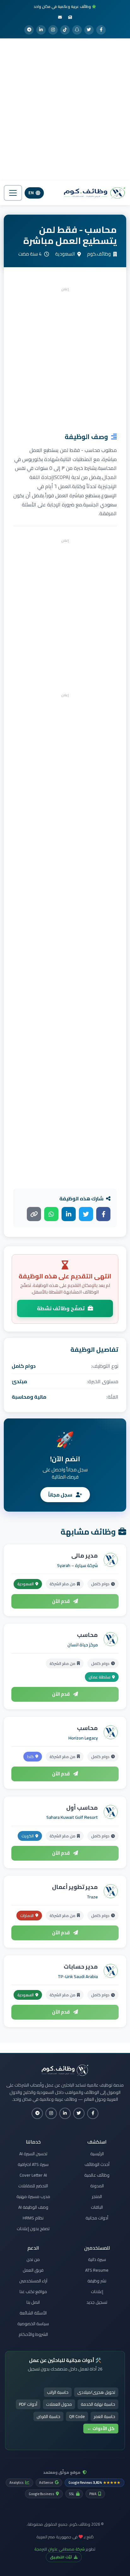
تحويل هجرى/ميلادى (96, 2392)
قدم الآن (61, 1601)
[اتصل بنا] (60, 17)
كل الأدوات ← (101, 2428)
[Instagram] (53, 30)
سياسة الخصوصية (33, 2324)
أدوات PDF (28, 2404)
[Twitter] (89, 30)
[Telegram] (29, 30)
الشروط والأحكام (33, 2334)
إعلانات (97, 2291)
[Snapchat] (77, 30)
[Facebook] (101, 30)
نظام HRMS (33, 2218)
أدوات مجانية (97, 2218)
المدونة (97, 2186)
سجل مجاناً (61, 1495)
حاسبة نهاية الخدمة (98, 2404)
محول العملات (59, 2404)
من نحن (33, 2259)
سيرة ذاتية (97, 2259)
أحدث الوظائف (97, 2164)
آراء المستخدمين (33, 2281)
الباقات (97, 2207)
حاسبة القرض (48, 2416)
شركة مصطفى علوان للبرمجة (60, 2549)
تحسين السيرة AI (33, 2154)
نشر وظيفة (97, 2281)
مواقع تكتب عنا (33, 2291)
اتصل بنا (33, 2302)
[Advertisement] (65, 110)
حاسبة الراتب (58, 2392)
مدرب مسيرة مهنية (33, 2196)
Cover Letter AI (33, 2175)
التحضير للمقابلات (33, 2186)
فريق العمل (33, 2270)
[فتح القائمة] (13, 193)
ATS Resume (97, 2270)
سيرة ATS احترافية (33, 2164)
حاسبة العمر (104, 2416)
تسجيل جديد (97, 2302)
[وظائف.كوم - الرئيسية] (93, 193)
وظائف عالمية (97, 2175)
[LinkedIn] (41, 30)
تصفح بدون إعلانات (33, 2229)
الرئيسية (97, 2154)
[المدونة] (70, 17)
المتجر (97, 2196)
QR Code (77, 2416)
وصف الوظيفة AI (33, 2207)
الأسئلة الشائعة (33, 2313)
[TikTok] (65, 30)
